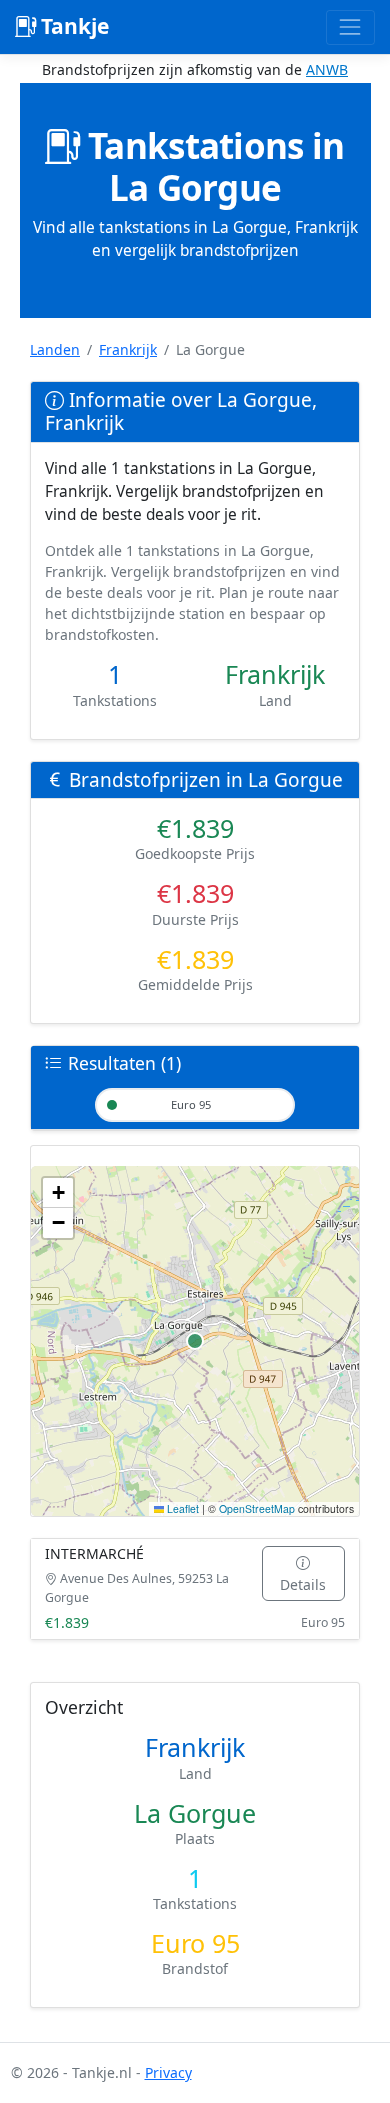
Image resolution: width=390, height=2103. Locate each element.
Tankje (72, 26)
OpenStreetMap (257, 1508)
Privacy (168, 2072)
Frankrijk (128, 349)
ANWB (327, 69)
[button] (58, 1193)
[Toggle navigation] (350, 27)
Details (303, 1584)
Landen (55, 349)
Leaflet (181, 1508)
